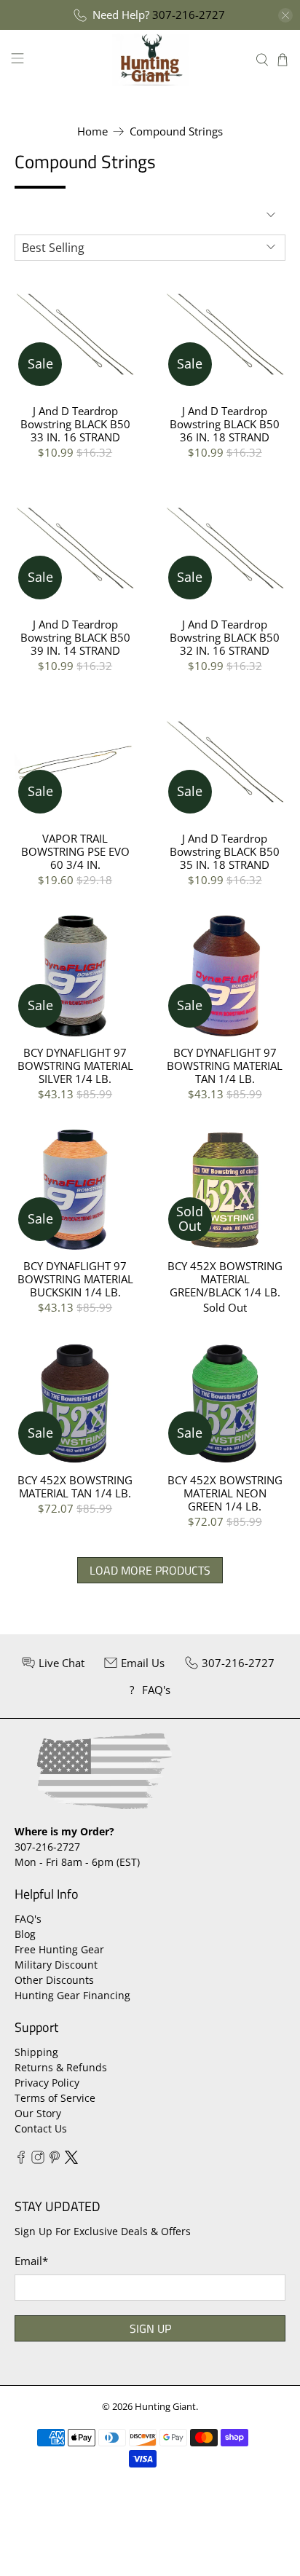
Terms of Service (55, 2098)
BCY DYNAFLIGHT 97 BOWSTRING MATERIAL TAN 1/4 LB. (225, 1065)
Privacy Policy (47, 2083)
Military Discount (56, 1965)
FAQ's (28, 1919)
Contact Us (41, 2128)
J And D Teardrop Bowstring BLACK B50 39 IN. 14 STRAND (75, 637)
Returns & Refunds (61, 2067)
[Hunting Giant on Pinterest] (55, 2160)
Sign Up (150, 2328)
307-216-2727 (189, 15)
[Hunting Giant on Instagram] (38, 2160)
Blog (25, 1934)
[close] (285, 15)
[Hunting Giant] (150, 59)
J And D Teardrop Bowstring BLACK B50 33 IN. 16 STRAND (75, 424)
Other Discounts (54, 1980)
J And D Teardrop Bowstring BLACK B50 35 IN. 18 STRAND (225, 851)
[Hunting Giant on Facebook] (21, 2160)
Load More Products (150, 1570)
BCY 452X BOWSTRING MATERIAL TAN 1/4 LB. (75, 1486)
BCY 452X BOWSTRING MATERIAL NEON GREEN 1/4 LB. (225, 1493)
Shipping (36, 2052)
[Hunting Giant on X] (71, 2160)
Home (92, 131)
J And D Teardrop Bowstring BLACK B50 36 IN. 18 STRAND (225, 424)
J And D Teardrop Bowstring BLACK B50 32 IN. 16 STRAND (225, 637)
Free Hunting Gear (59, 1949)
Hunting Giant (165, 2407)
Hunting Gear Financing (72, 1995)
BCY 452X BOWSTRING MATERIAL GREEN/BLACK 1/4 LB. (225, 1279)
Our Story (38, 2113)
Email (31, 2261)
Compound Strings (176, 131)
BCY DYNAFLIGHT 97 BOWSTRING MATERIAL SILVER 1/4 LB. (75, 1065)
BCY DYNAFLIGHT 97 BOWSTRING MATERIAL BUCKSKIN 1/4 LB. (75, 1279)
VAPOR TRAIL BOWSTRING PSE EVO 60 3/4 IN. (75, 851)
